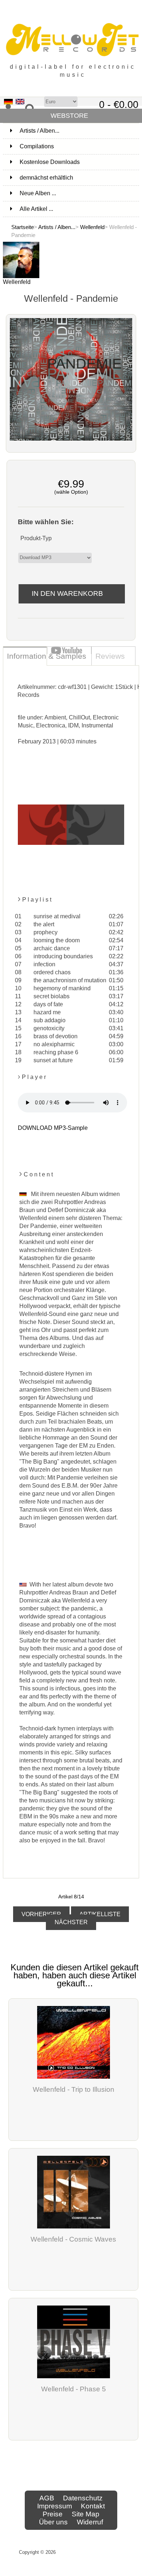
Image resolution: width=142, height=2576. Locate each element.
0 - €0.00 (119, 105)
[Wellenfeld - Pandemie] (71, 439)
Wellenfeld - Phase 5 (74, 2389)
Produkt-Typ (36, 538)
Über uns (53, 2522)
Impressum (55, 2506)
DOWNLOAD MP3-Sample (53, 1128)
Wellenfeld (92, 227)
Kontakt (93, 2506)
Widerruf (90, 2522)
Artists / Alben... (57, 227)
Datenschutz (83, 2498)
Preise (53, 2514)
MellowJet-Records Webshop (90, 2552)
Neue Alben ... (38, 193)
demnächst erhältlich (79, 178)
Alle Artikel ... (36, 209)
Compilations (79, 146)
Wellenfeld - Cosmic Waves (73, 2239)
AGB (47, 2498)
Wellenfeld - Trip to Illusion (74, 2089)
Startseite (23, 227)
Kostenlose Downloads (79, 162)
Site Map (86, 2514)
